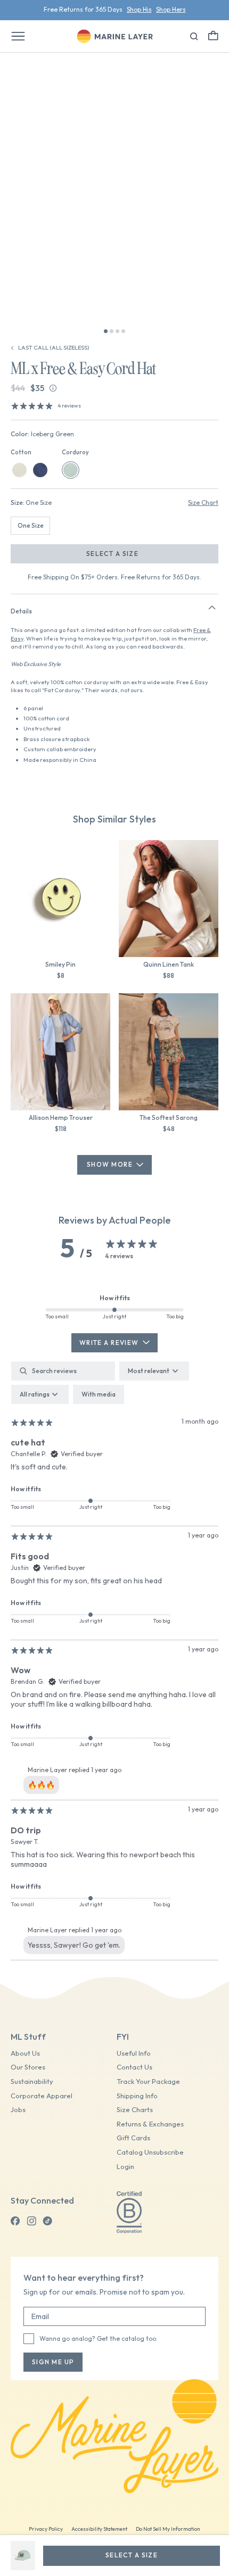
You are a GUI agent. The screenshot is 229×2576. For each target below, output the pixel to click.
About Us (25, 2053)
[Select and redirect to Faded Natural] (19, 470)
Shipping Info (137, 2096)
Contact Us (134, 2067)
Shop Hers (171, 9)
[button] (213, 35)
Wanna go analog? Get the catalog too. (99, 2338)
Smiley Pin (60, 964)
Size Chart (203, 502)
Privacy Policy (46, 2529)
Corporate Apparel (42, 2096)
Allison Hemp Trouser (61, 1117)
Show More (110, 1164)
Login (125, 2167)
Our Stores (28, 2067)
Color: (42, 434)
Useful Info (134, 2053)
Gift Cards (133, 2138)
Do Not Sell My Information (168, 2529)
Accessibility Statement (99, 2529)
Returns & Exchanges (150, 2124)
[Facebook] (15, 2221)
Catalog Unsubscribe (150, 2152)
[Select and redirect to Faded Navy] (40, 470)
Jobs (18, 2110)
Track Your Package (148, 2081)
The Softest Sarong (169, 1117)
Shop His (139, 9)
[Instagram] (31, 2221)
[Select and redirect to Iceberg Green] (71, 470)
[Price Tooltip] (53, 388)
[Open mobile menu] (18, 36)
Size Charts (135, 2110)
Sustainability (32, 2081)
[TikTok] (47, 2221)
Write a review (109, 1343)
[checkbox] (99, 1394)
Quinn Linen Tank (169, 964)
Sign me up (53, 2362)
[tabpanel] (114, 1661)
